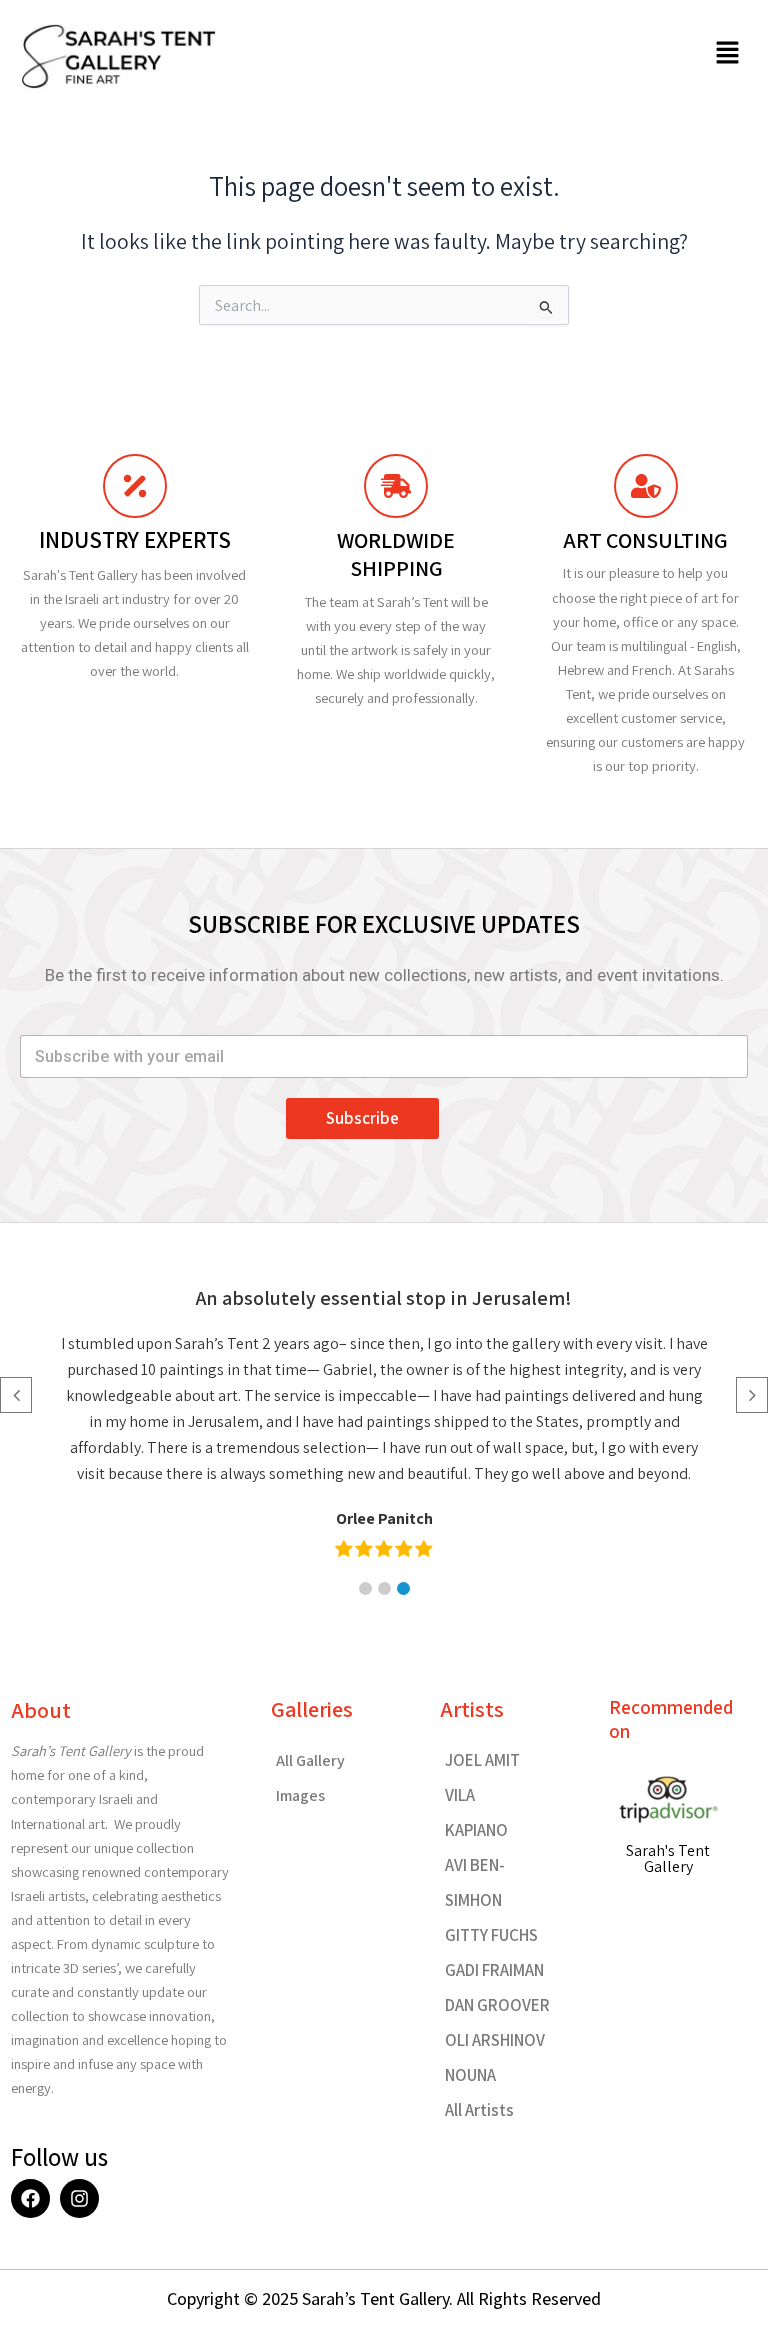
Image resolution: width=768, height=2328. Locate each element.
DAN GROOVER (497, 2005)
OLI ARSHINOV (495, 2040)
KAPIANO (476, 1830)
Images (300, 1795)
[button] (728, 54)
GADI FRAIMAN (494, 1970)
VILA (460, 1795)
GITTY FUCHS (491, 1935)
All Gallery (310, 1760)
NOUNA (470, 2075)
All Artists (479, 2110)
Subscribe (362, 1118)
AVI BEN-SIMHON (475, 1882)
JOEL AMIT (482, 1760)
